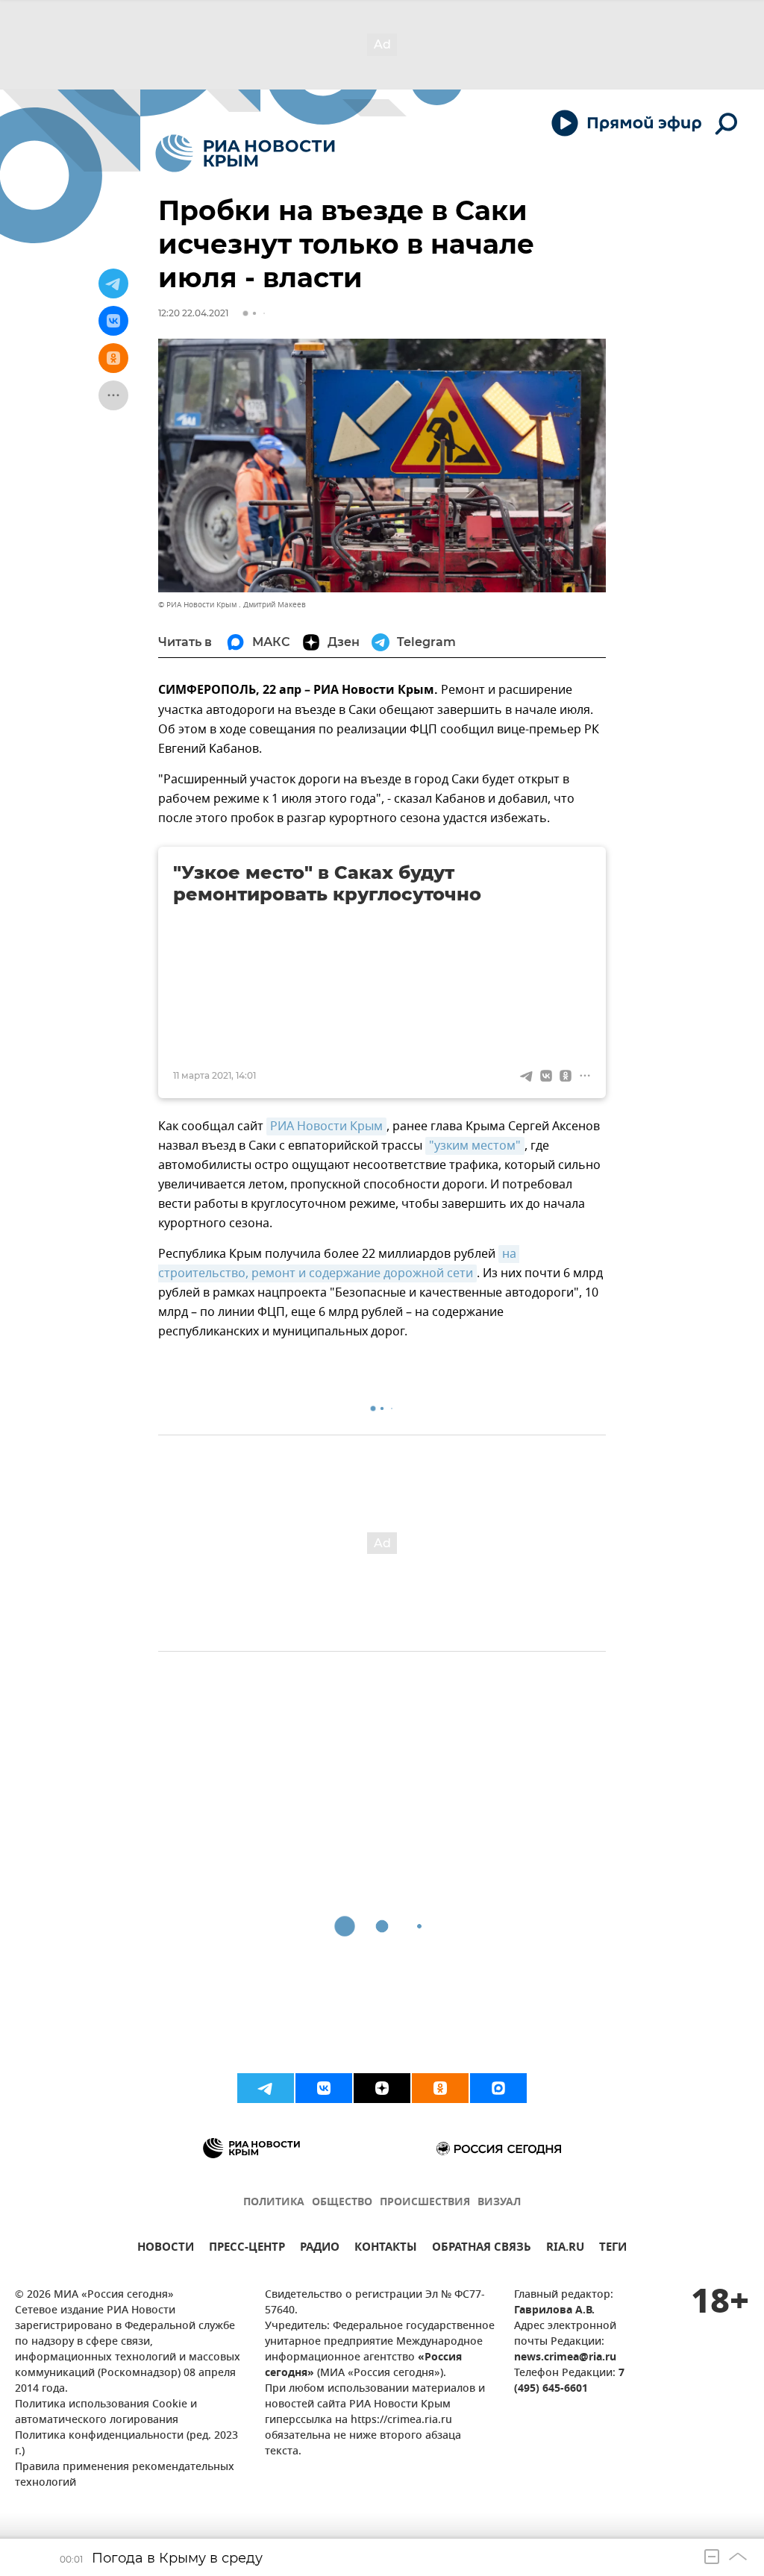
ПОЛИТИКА (274, 2203)
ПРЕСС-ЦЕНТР (247, 2249)
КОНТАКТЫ (386, 2249)
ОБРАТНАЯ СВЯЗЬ (482, 2249)
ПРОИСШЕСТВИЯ (425, 2203)
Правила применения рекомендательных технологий (125, 2475)
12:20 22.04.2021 (193, 313)
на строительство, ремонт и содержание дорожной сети (339, 1264)
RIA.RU (565, 2249)
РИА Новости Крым (326, 1126)
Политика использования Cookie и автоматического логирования (106, 2413)
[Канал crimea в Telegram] (266, 2088)
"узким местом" (475, 1146)
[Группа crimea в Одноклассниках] (440, 2088)
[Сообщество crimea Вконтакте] (324, 2088)
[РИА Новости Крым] (245, 153)
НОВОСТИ (166, 2249)
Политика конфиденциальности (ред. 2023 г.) (126, 2444)
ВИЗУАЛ (499, 2203)
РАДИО (320, 2249)
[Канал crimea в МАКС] (498, 2088)
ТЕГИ (613, 2249)
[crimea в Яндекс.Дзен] (382, 2088)
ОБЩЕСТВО (342, 2203)
